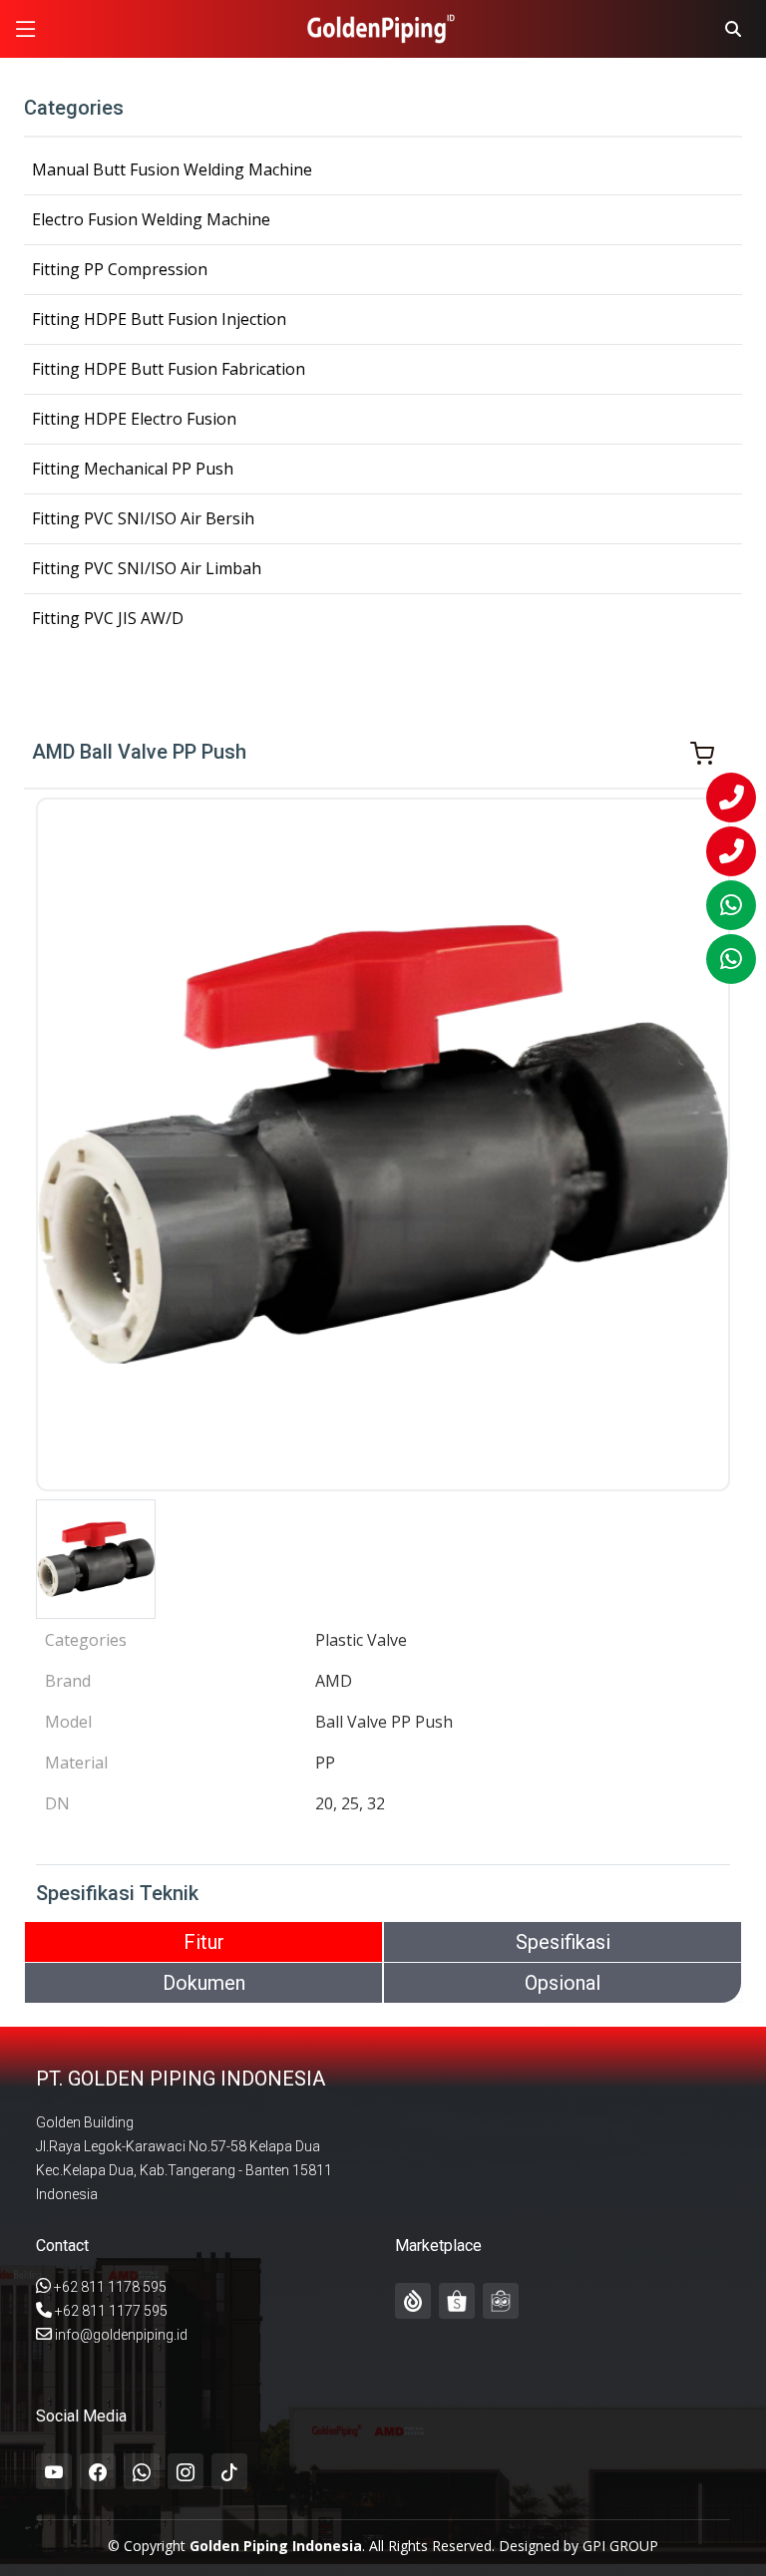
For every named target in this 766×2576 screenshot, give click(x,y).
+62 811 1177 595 (111, 2311)
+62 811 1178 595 (110, 2287)
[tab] (203, 1942)
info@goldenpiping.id (121, 2335)
